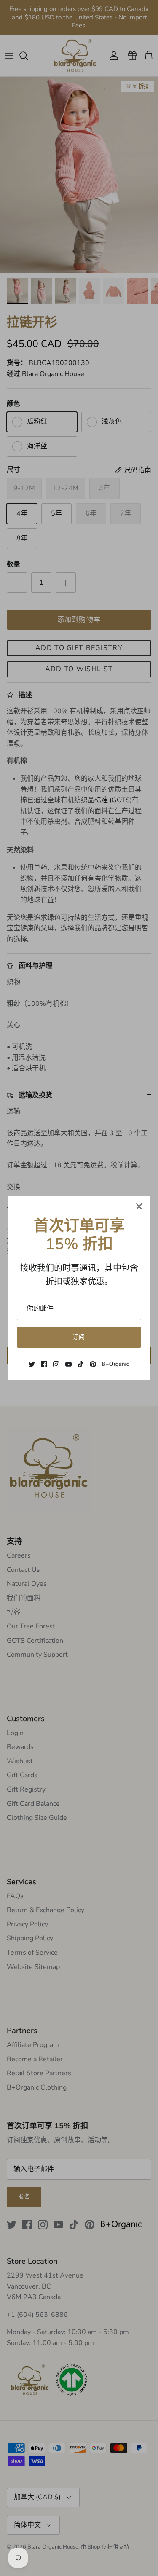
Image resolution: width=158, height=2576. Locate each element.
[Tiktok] (81, 1364)
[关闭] (139, 1206)
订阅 (79, 1337)
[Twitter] (32, 1364)
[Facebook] (44, 1364)
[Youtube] (68, 1364)
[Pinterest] (93, 1364)
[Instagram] (56, 1364)
